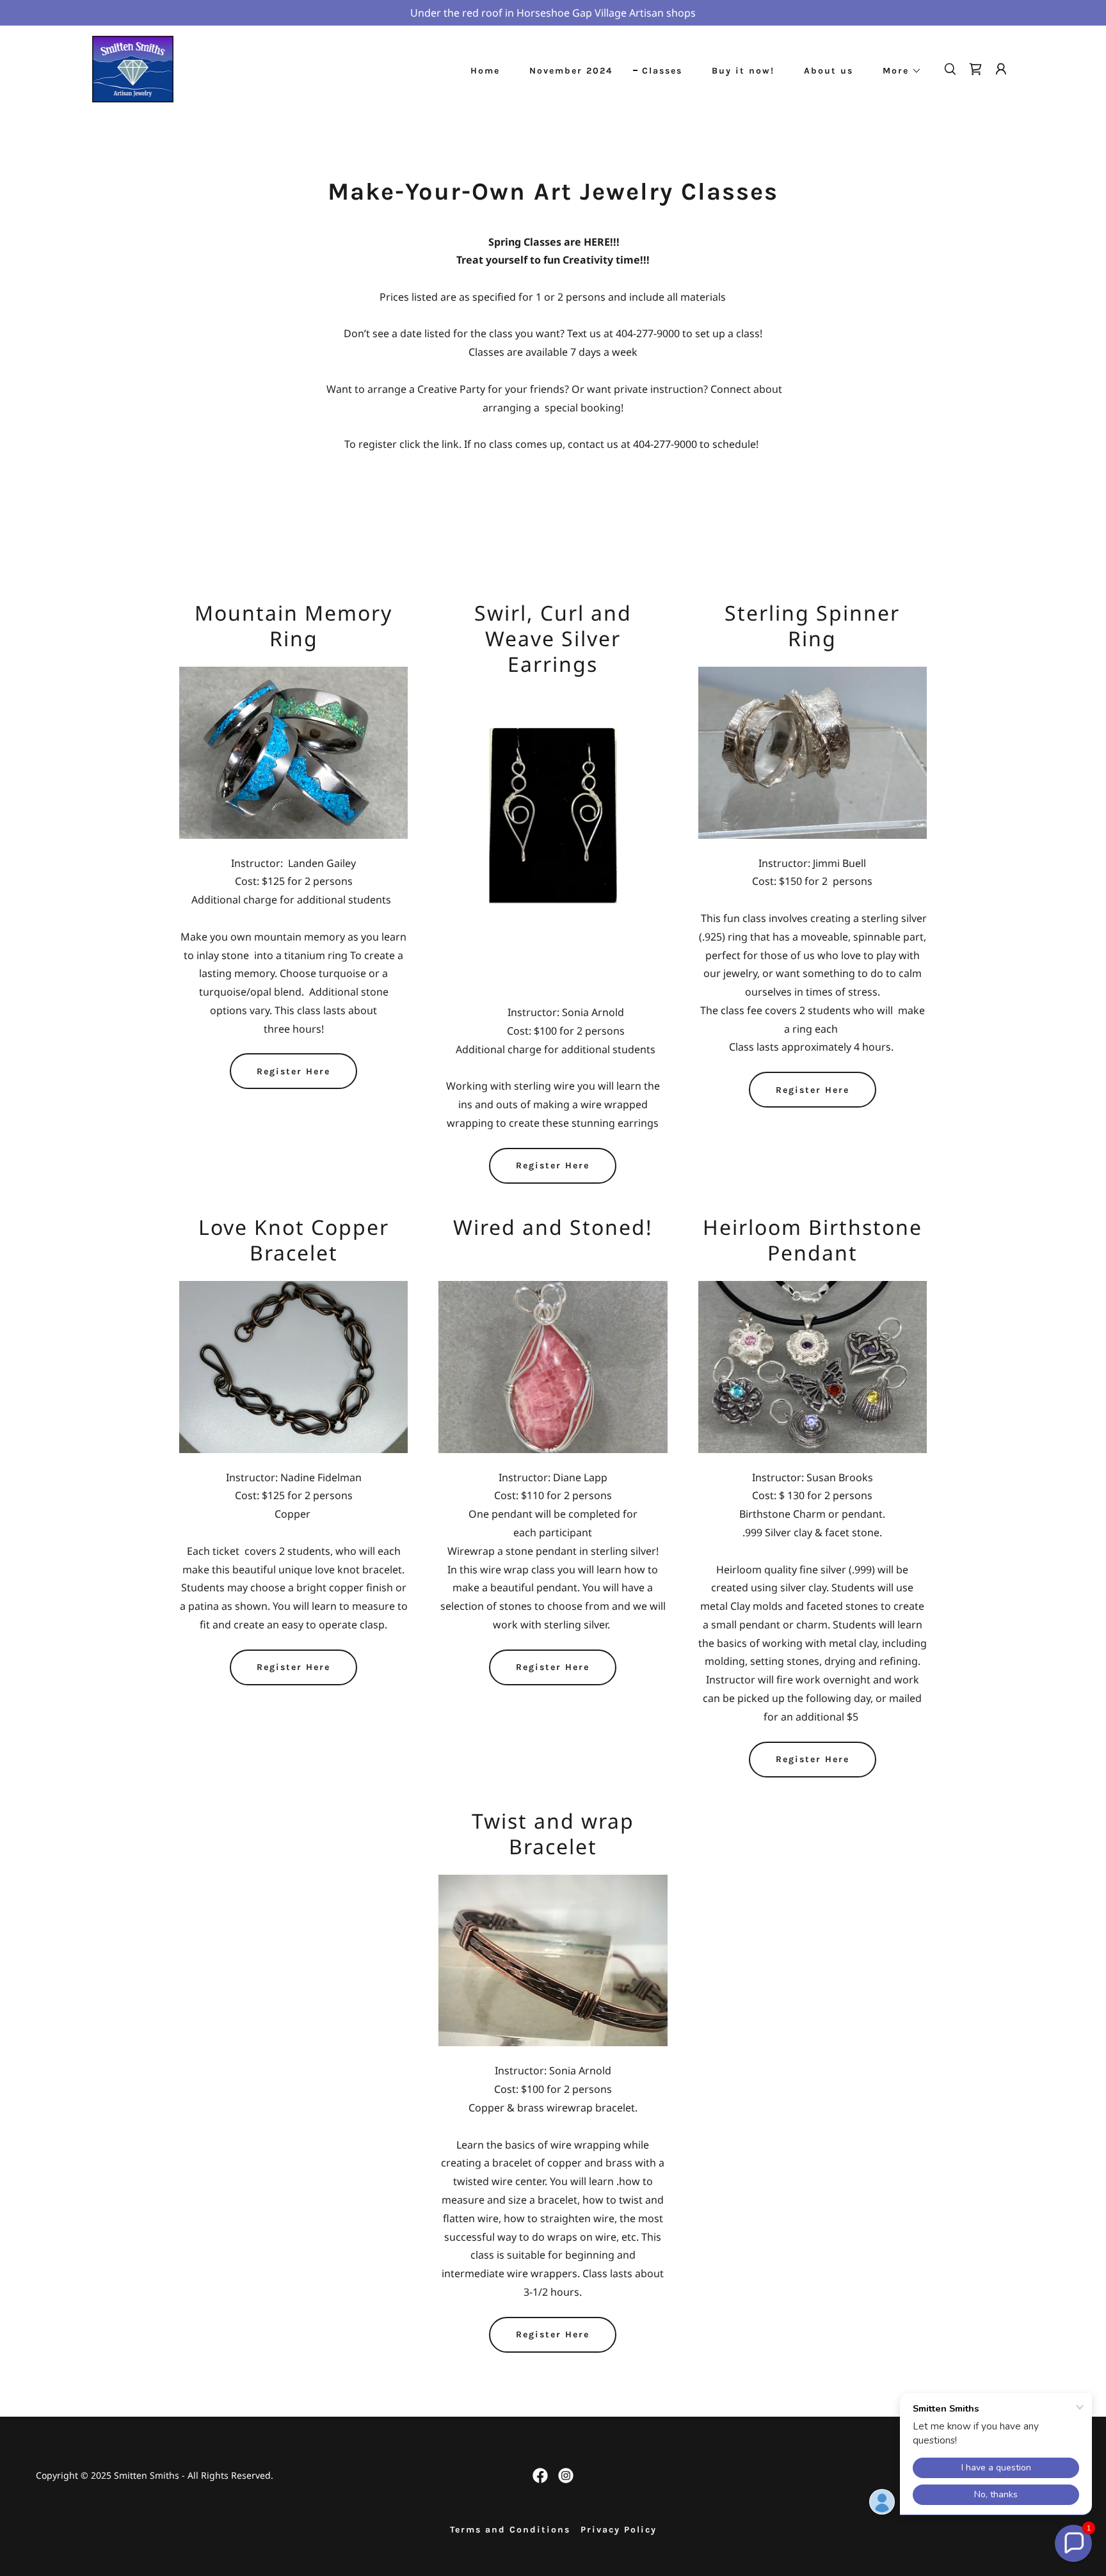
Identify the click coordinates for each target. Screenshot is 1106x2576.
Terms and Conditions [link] (510, 2530)
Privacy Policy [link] (619, 2530)
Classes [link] (662, 71)
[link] (133, 68)
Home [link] (485, 71)
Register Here (293, 1071)
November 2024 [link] (571, 71)
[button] (898, 71)
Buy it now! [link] (743, 71)
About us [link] (829, 71)
